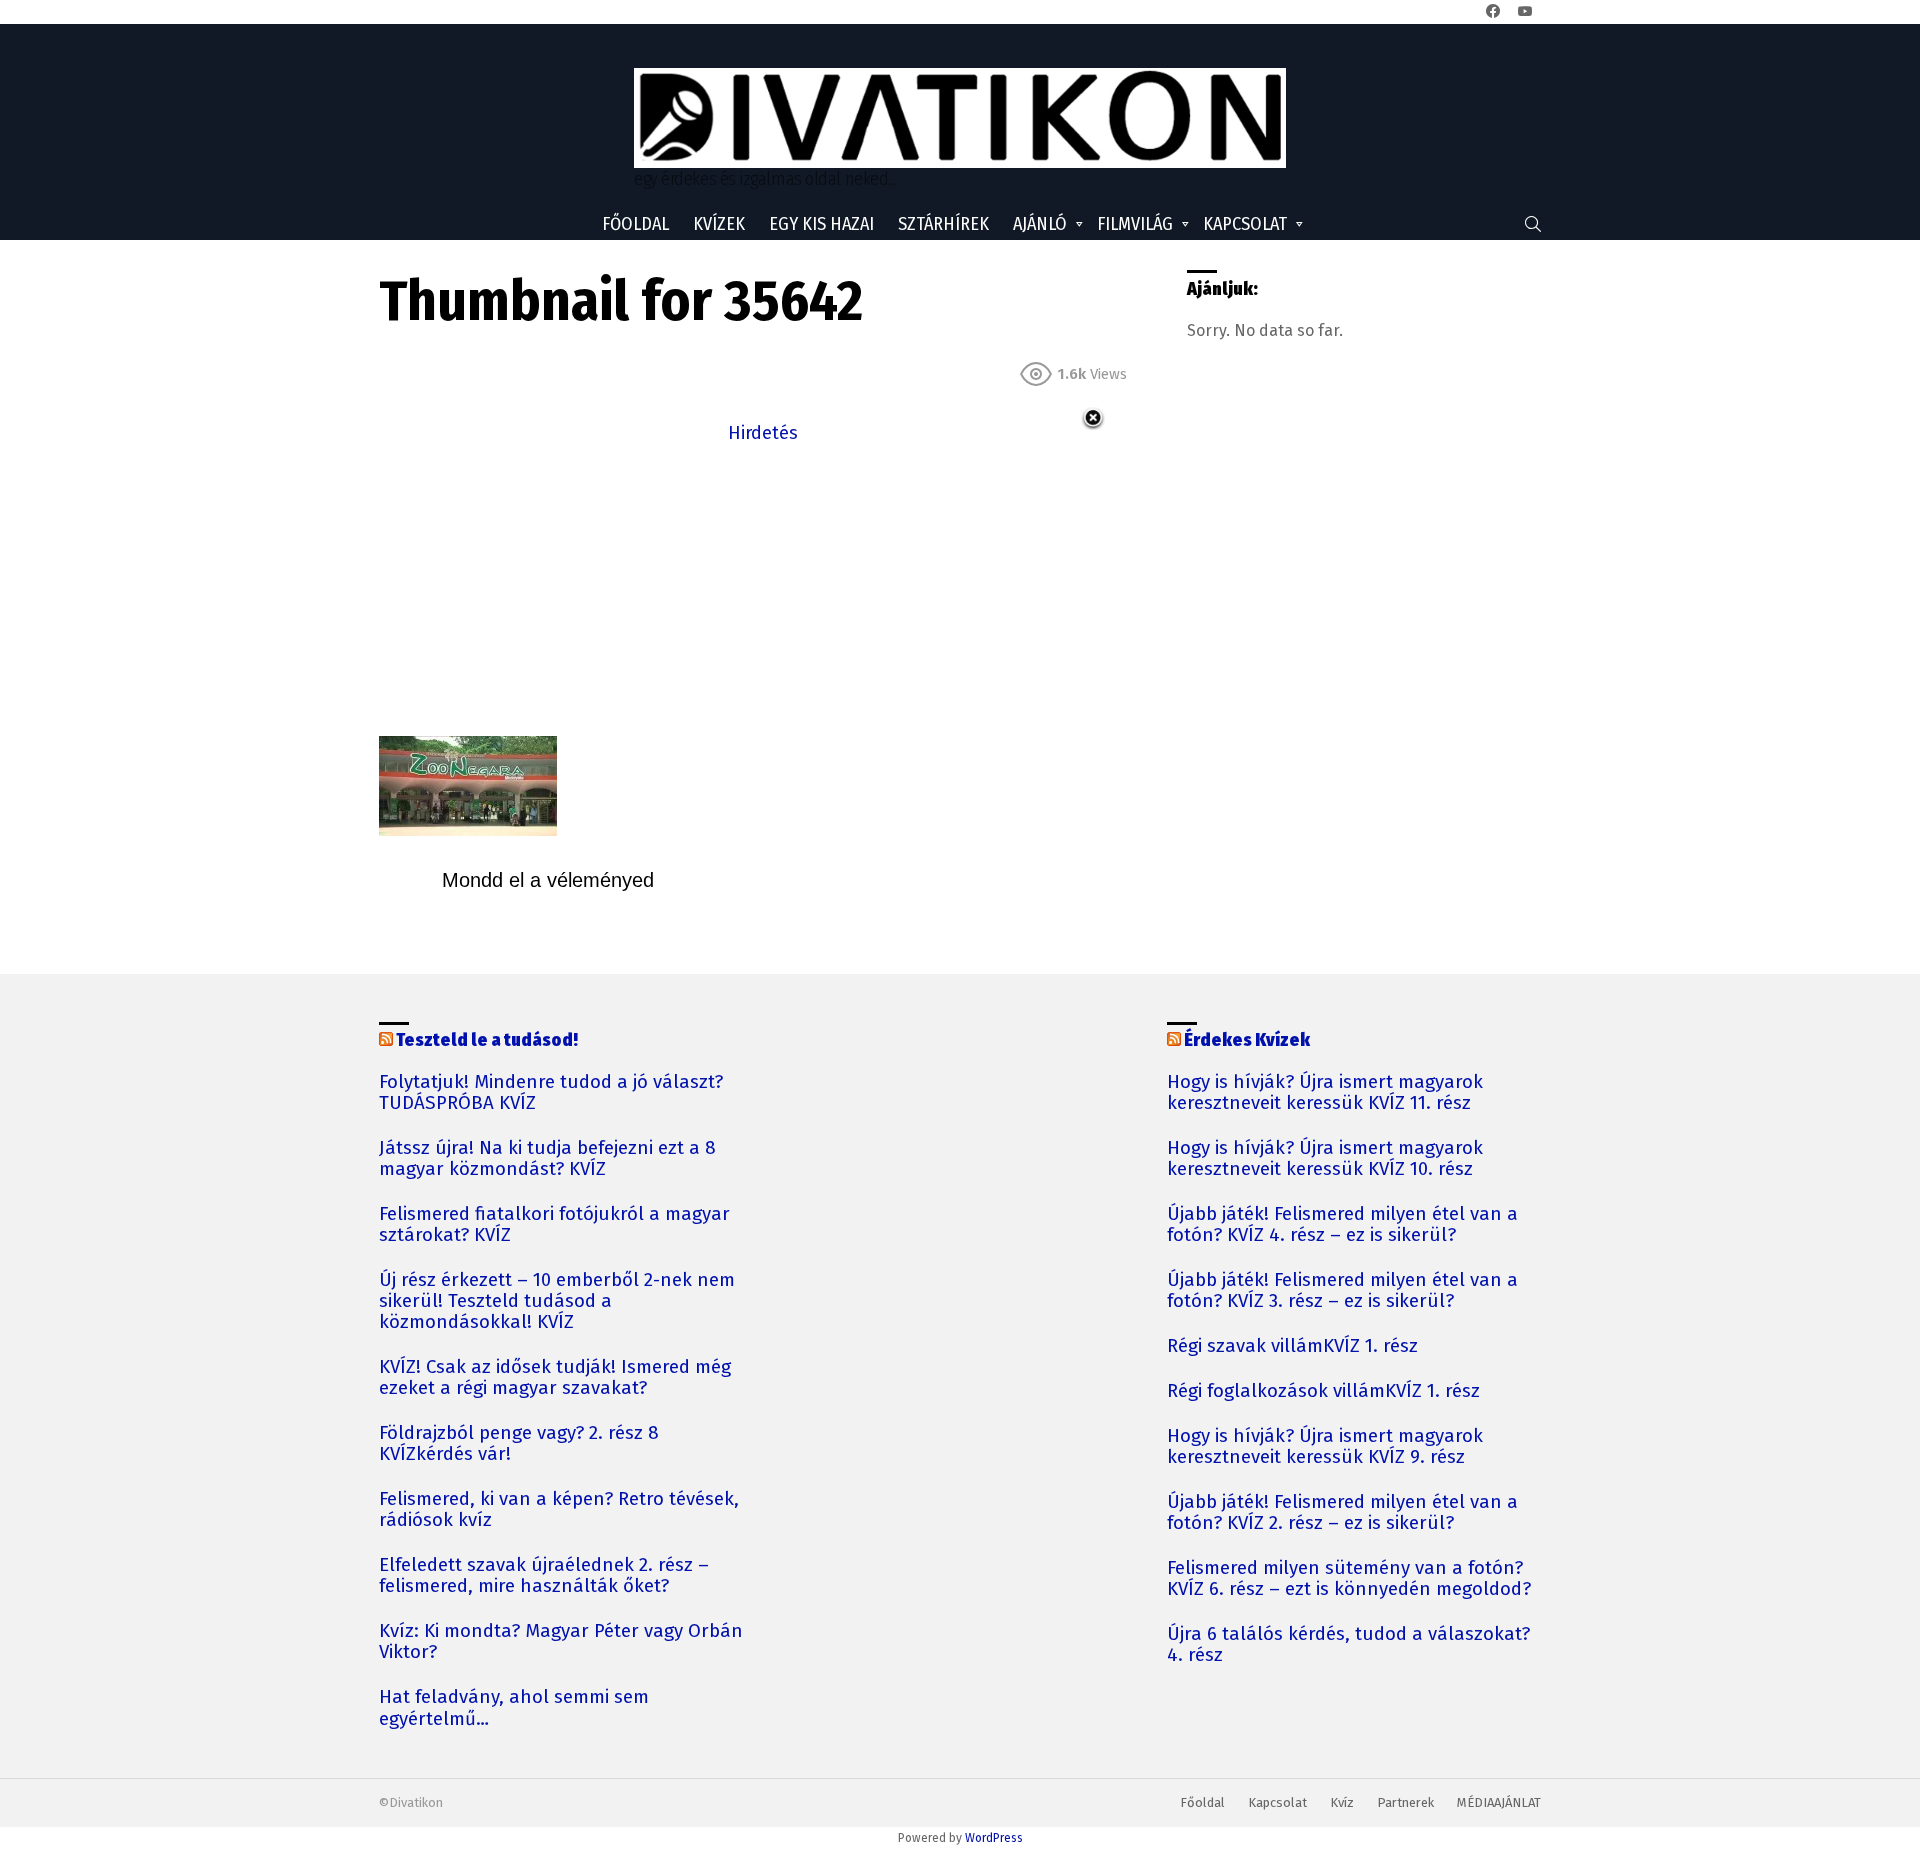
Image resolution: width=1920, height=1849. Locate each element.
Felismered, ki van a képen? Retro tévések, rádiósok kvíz (559, 1510)
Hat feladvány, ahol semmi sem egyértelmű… (514, 1708)
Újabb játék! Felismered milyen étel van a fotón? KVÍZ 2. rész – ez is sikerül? (1342, 1513)
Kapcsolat (1245, 224)
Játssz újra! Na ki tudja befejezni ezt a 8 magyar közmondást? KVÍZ (547, 1159)
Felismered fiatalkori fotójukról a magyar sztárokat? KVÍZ (554, 1225)
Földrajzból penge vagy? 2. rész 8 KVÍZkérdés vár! (519, 1444)
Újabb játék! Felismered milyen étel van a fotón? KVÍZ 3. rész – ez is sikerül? (1342, 1291)
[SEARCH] (1533, 224)
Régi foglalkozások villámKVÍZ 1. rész (1323, 1391)
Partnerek (1405, 1802)
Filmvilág (1135, 224)
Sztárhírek (943, 224)
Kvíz (1342, 1802)
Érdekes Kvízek (1247, 1040)
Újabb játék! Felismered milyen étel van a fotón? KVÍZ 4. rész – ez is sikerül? (1342, 1225)
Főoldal (635, 224)
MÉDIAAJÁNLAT (1499, 1802)
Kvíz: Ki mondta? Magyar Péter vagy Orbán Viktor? (561, 1642)
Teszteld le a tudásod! (487, 1040)
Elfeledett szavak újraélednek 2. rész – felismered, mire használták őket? (544, 1576)
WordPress (994, 1838)
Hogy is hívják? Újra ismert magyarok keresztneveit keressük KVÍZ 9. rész (1325, 1447)
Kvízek (719, 224)
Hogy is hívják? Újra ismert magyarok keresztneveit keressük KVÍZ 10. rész (1325, 1159)
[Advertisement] (763, 588)
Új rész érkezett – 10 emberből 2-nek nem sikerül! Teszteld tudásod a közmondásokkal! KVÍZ (557, 1301)
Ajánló (1040, 224)
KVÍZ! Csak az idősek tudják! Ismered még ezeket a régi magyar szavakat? (555, 1378)
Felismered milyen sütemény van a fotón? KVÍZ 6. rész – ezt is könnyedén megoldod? (1349, 1579)
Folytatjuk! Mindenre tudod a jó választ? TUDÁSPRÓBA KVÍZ (551, 1093)
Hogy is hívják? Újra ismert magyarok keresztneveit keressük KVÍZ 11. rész (1325, 1093)
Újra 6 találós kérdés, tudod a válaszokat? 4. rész (1348, 1645)
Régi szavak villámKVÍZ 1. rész (1292, 1346)
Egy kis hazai (821, 224)
